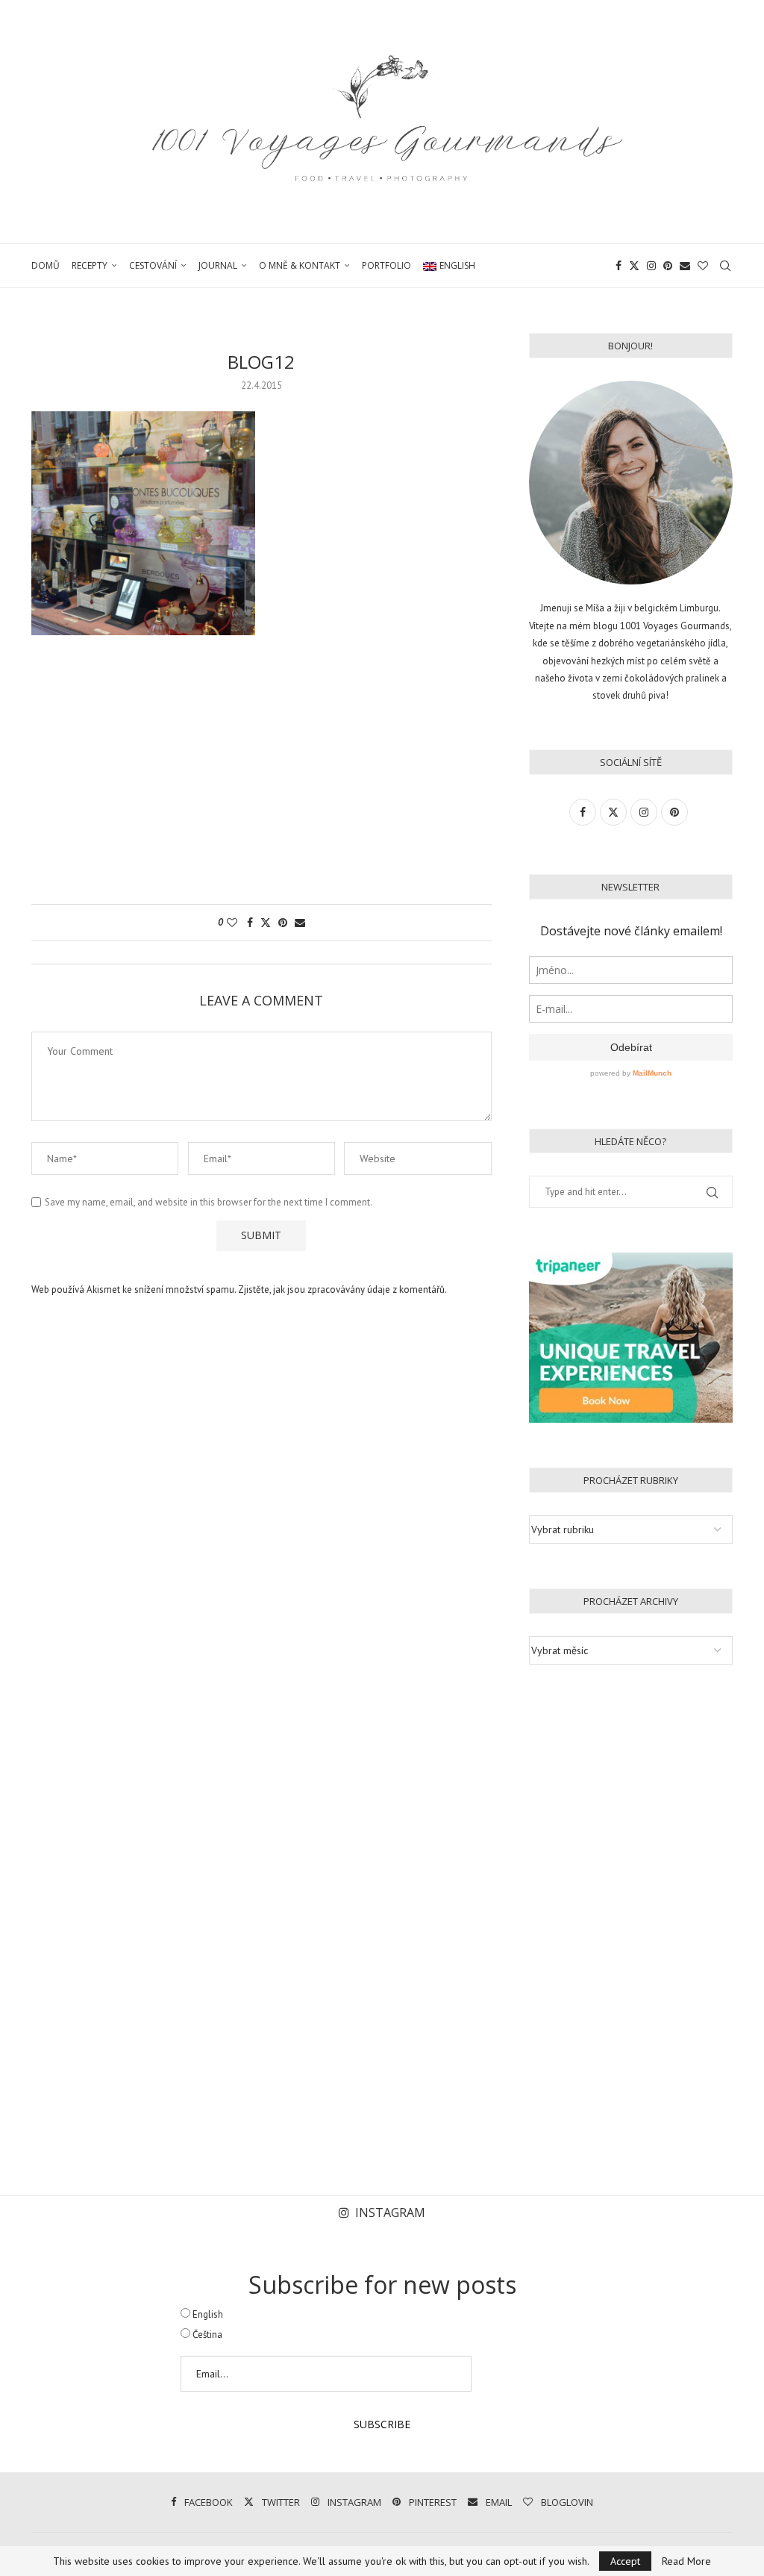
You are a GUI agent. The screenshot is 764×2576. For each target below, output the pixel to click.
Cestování (153, 265)
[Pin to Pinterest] (283, 923)
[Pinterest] (668, 266)
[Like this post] (232, 923)
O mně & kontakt (300, 265)
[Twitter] (634, 266)
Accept (625, 2561)
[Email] (685, 266)
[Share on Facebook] (250, 923)
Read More (686, 2561)
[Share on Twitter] (266, 923)
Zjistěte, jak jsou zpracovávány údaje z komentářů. (342, 1289)
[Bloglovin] (703, 266)
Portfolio (386, 265)
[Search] (725, 266)
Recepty (90, 265)
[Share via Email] (300, 923)
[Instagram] (651, 266)
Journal (218, 265)
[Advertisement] (262, 777)
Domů (46, 265)
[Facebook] (619, 266)
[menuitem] (449, 266)
